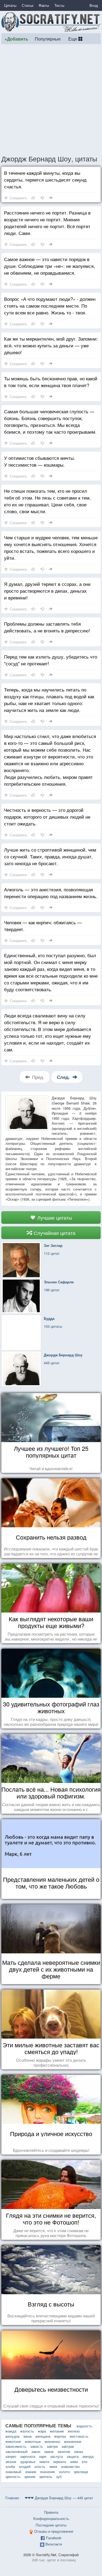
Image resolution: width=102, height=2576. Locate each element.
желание (57, 2431)
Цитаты (10, 5)
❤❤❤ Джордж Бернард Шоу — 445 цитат (59, 2498)
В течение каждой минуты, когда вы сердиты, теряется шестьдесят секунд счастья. (45, 180)
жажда (11, 2431)
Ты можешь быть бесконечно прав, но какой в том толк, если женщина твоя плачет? (51, 382)
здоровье (28, 2462)
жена (27, 2436)
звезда (88, 2456)
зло (84, 2462)
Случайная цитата (54, 1233)
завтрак (68, 2446)
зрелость (13, 2476)
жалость (27, 2431)
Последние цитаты (51, 2525)
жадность (84, 2426)
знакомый (13, 2472)
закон (36, 2451)
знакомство (70, 2466)
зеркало (60, 2462)
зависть (37, 2446)
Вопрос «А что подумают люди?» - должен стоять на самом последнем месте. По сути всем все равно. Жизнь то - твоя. (50, 306)
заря (43, 2456)
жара (42, 2431)
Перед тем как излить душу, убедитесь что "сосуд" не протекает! (51, 660)
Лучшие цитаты (54, 1217)
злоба (10, 2466)
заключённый (16, 2451)
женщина (43, 2436)
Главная (12, 2498)
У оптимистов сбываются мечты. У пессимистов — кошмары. (40, 461)
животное (13, 2441)
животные (33, 2441)
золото (64, 2472)
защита (73, 2456)
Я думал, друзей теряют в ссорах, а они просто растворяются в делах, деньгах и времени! (47, 591)
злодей (25, 2466)
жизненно (52, 2441)
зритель (46, 2476)
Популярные (48, 39)
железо (74, 2431)
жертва (60, 2436)
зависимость (16, 2446)
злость (40, 2466)
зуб (59, 2476)
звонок (11, 2462)
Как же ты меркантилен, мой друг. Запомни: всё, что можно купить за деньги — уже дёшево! (51, 345)
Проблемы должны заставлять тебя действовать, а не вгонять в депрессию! (47, 627)
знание (31, 2472)
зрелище (81, 2472)
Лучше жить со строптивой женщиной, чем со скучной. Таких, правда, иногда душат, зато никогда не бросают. (50, 856)
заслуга (56, 2456)
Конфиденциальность (51, 2518)
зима (74, 2462)
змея (53, 2466)
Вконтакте (54, 2544)
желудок (13, 2436)
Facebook (54, 2538)
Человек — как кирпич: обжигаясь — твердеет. (43, 926)
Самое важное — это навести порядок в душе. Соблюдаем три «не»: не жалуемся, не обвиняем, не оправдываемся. (50, 266)
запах (79, 2451)
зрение (30, 2476)
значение (47, 2472)
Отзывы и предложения (54, 2531)
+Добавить (16, 39)
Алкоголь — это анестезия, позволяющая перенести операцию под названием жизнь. (51, 893)
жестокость (79, 2436)
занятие (64, 2451)
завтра (52, 2446)
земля (44, 2462)
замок (49, 2451)
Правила (51, 2512)
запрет (11, 2456)
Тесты (59, 5)
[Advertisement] (51, 99)
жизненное (73, 2441)
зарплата (28, 2456)
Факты (44, 5)
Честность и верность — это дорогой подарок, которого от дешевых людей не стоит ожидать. (47, 817)
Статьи (27, 5)
